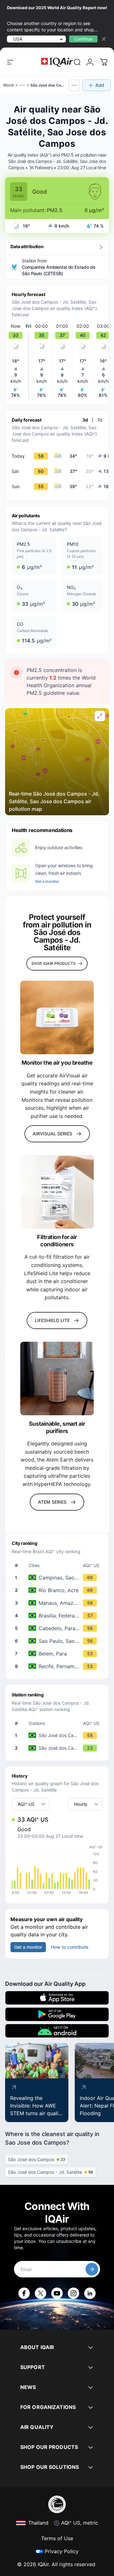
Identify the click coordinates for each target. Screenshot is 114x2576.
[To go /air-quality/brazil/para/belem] (58, 1654)
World (9, 85)
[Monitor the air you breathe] (57, 1017)
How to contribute (70, 1947)
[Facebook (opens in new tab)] (24, 2293)
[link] (77, 62)
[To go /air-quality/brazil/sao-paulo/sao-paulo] (58, 1641)
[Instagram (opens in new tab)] (73, 2293)
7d (100, 420)
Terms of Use (57, 2538)
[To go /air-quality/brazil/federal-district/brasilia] (58, 1616)
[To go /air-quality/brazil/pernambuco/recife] (58, 1666)
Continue (83, 39)
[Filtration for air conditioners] (57, 1192)
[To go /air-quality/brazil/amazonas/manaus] (58, 1603)
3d (85, 420)
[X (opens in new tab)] (41, 2293)
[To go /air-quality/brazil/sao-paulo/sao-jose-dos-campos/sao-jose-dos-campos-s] (58, 1748)
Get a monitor (47, 881)
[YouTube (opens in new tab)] (57, 2293)
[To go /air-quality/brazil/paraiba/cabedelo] (58, 1628)
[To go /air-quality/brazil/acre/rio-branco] (58, 1590)
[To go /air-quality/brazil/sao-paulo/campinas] (58, 1578)
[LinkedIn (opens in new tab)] (90, 2293)
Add (100, 85)
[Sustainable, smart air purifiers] (57, 1378)
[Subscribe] (92, 2269)
